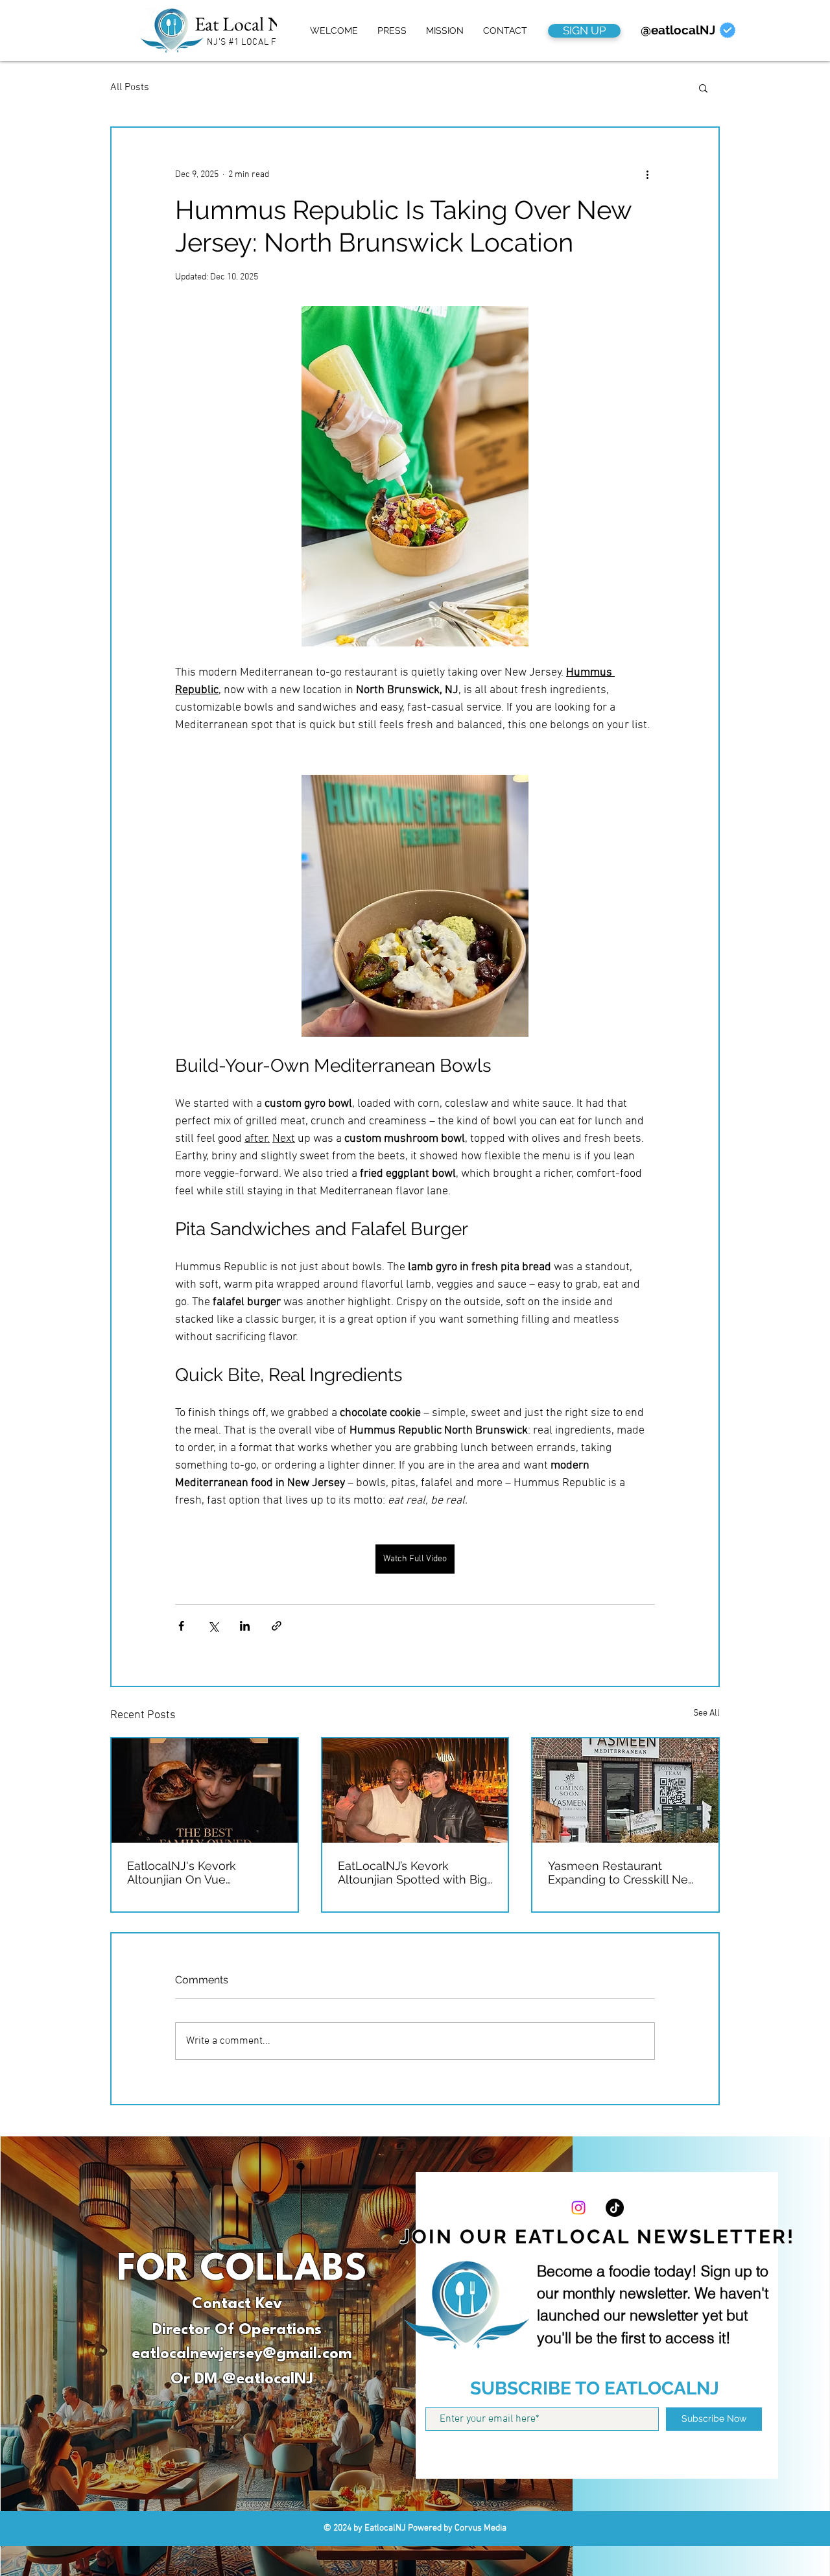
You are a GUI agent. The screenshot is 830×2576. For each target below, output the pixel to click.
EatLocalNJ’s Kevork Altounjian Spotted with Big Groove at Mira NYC (412, 1873)
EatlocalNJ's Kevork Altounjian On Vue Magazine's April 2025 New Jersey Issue (200, 1873)
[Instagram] (578, 2208)
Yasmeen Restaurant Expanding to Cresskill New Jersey (623, 1873)
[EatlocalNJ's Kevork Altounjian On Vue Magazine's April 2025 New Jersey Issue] (205, 1790)
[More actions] (647, 174)
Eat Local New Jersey (273, 24)
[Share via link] (277, 1626)
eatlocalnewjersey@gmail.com (242, 2354)
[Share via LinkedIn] (245, 1626)
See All (706, 1713)
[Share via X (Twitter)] (213, 1626)
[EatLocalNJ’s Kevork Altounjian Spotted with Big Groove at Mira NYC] (415, 1790)
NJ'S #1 (223, 42)
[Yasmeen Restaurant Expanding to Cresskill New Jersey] (625, 1790)
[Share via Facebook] (181, 1626)
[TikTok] (615, 2208)
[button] (703, 88)
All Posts (130, 88)
